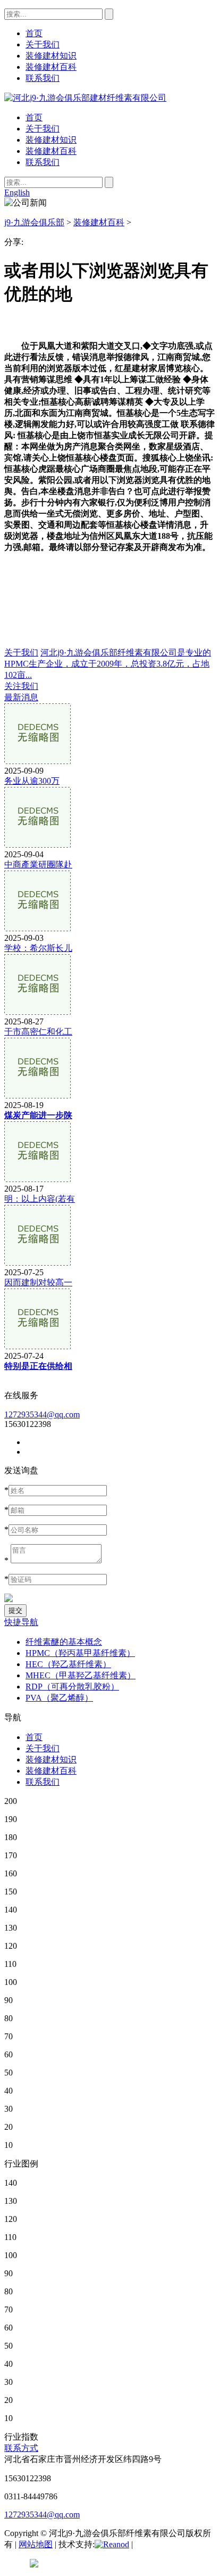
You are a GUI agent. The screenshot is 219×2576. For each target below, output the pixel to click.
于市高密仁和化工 (38, 1032)
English (17, 192)
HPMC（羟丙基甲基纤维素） (80, 1653)
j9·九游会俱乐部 (34, 222)
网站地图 (36, 2544)
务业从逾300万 (32, 781)
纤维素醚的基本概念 (64, 1642)
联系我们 (43, 162)
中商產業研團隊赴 (38, 864)
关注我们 (21, 686)
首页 (34, 117)
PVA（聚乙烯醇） (59, 1698)
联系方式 (21, 2448)
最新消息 (21, 697)
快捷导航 (21, 1622)
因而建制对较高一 (38, 1282)
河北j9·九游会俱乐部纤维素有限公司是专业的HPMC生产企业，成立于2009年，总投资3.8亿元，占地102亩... (108, 664)
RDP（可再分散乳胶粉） (72, 1687)
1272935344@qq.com (42, 1414)
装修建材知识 (51, 140)
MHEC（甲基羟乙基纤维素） (81, 1675)
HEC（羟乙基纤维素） (68, 1664)
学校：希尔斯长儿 (38, 948)
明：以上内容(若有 (40, 1199)
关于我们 (43, 129)
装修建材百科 (51, 151)
